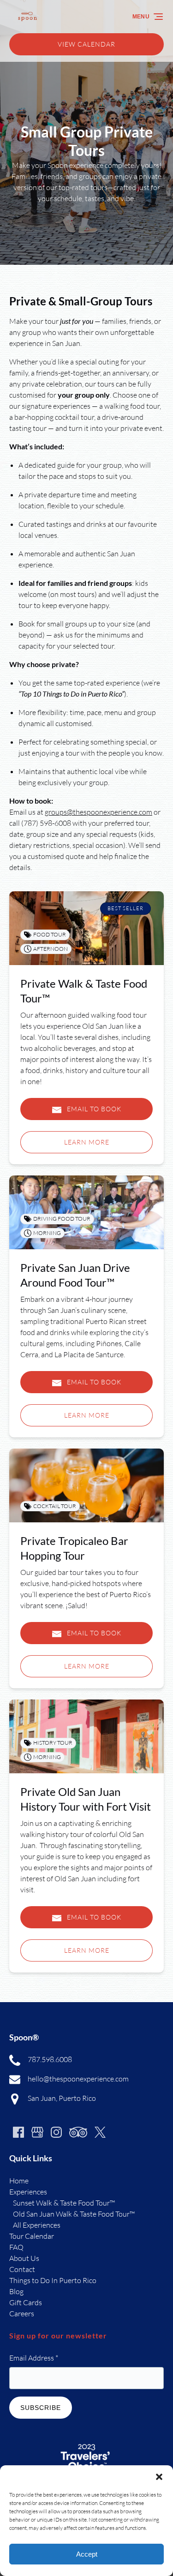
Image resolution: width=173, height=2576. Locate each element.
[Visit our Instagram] (56, 2132)
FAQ (16, 2247)
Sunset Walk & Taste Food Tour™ (64, 2203)
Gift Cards (26, 2302)
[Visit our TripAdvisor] (78, 2132)
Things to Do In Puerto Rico (53, 2280)
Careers (22, 2314)
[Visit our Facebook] (18, 2132)
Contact (22, 2269)
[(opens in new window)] (87, 2443)
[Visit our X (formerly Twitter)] (100, 2132)
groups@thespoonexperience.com (98, 812)
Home (19, 2181)
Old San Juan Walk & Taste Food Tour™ (74, 2214)
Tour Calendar (32, 2236)
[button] (159, 2477)
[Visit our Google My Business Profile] (37, 2132)
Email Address (34, 2358)
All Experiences (37, 2225)
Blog (16, 2291)
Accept (87, 2554)
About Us (24, 2258)
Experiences (28, 2192)
